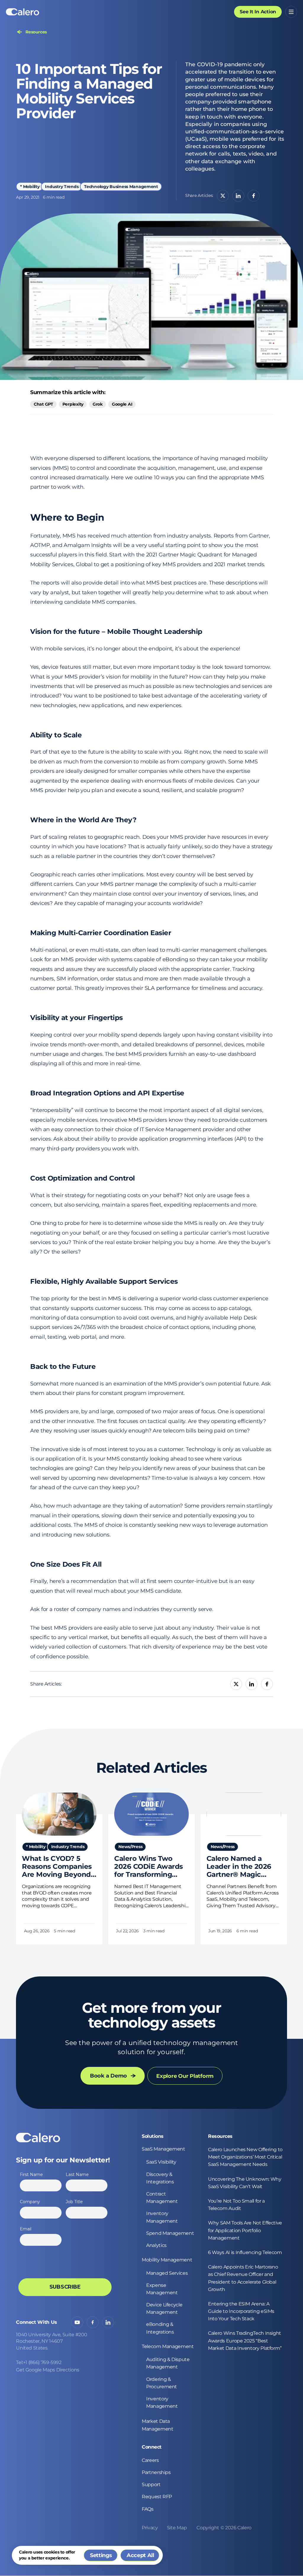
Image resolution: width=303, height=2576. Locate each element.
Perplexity (73, 404)
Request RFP (157, 2497)
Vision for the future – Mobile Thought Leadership (116, 632)
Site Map (177, 2528)
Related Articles (151, 1768)
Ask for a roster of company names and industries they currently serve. (122, 1609)
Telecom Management (168, 2346)
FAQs (148, 2509)
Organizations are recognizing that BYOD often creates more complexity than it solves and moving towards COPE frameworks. (57, 1896)
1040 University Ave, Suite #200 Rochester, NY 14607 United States (52, 2341)
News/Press (130, 1847)
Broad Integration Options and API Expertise (107, 1093)
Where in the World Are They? (83, 820)
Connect (152, 2447)
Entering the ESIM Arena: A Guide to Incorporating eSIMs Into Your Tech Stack (241, 2311)
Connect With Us (37, 2322)
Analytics (156, 2245)
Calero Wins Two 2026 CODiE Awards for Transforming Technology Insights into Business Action (150, 1867)
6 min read (54, 197)
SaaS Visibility (161, 2162)
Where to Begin (67, 518)
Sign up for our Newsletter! (63, 2160)
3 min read (154, 1931)
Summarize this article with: (68, 392)
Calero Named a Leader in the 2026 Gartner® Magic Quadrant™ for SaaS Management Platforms (241, 1867)
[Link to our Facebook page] (93, 2322)
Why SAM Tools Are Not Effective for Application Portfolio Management (245, 2230)
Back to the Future (63, 1367)
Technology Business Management (121, 187)
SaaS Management (163, 2149)
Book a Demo (108, 2076)
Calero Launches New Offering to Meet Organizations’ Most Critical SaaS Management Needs (245, 2157)
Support (151, 2484)
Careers (150, 2460)
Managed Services (167, 2273)
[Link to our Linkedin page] (108, 2322)
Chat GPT (43, 404)
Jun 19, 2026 (220, 1931)
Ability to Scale (56, 735)
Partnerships (156, 2472)
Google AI (122, 404)
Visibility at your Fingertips (76, 1018)
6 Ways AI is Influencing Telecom (245, 2252)
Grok (98, 404)
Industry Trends (62, 187)
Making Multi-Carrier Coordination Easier (101, 933)
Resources (220, 2136)
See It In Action (258, 12)
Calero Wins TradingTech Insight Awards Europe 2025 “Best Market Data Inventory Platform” (245, 2341)
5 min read (64, 1931)
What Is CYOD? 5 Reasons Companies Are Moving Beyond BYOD (57, 1867)
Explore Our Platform (185, 2076)
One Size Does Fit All (66, 1564)
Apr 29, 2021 (28, 197)
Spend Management (170, 2233)
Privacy (150, 2528)
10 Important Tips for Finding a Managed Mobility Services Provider (89, 91)
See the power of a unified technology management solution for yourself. (151, 2047)
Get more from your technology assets (151, 2015)
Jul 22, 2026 (127, 1931)
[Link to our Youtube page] (77, 2322)
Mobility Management (167, 2260)
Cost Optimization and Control (83, 1178)
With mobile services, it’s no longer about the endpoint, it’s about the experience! (135, 649)
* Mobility (30, 187)
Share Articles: (199, 195)
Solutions (153, 2136)
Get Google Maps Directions (48, 2370)
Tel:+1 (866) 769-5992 (39, 2362)
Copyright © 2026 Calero (224, 2528)
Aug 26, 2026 (37, 1931)
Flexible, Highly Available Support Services (104, 1281)
